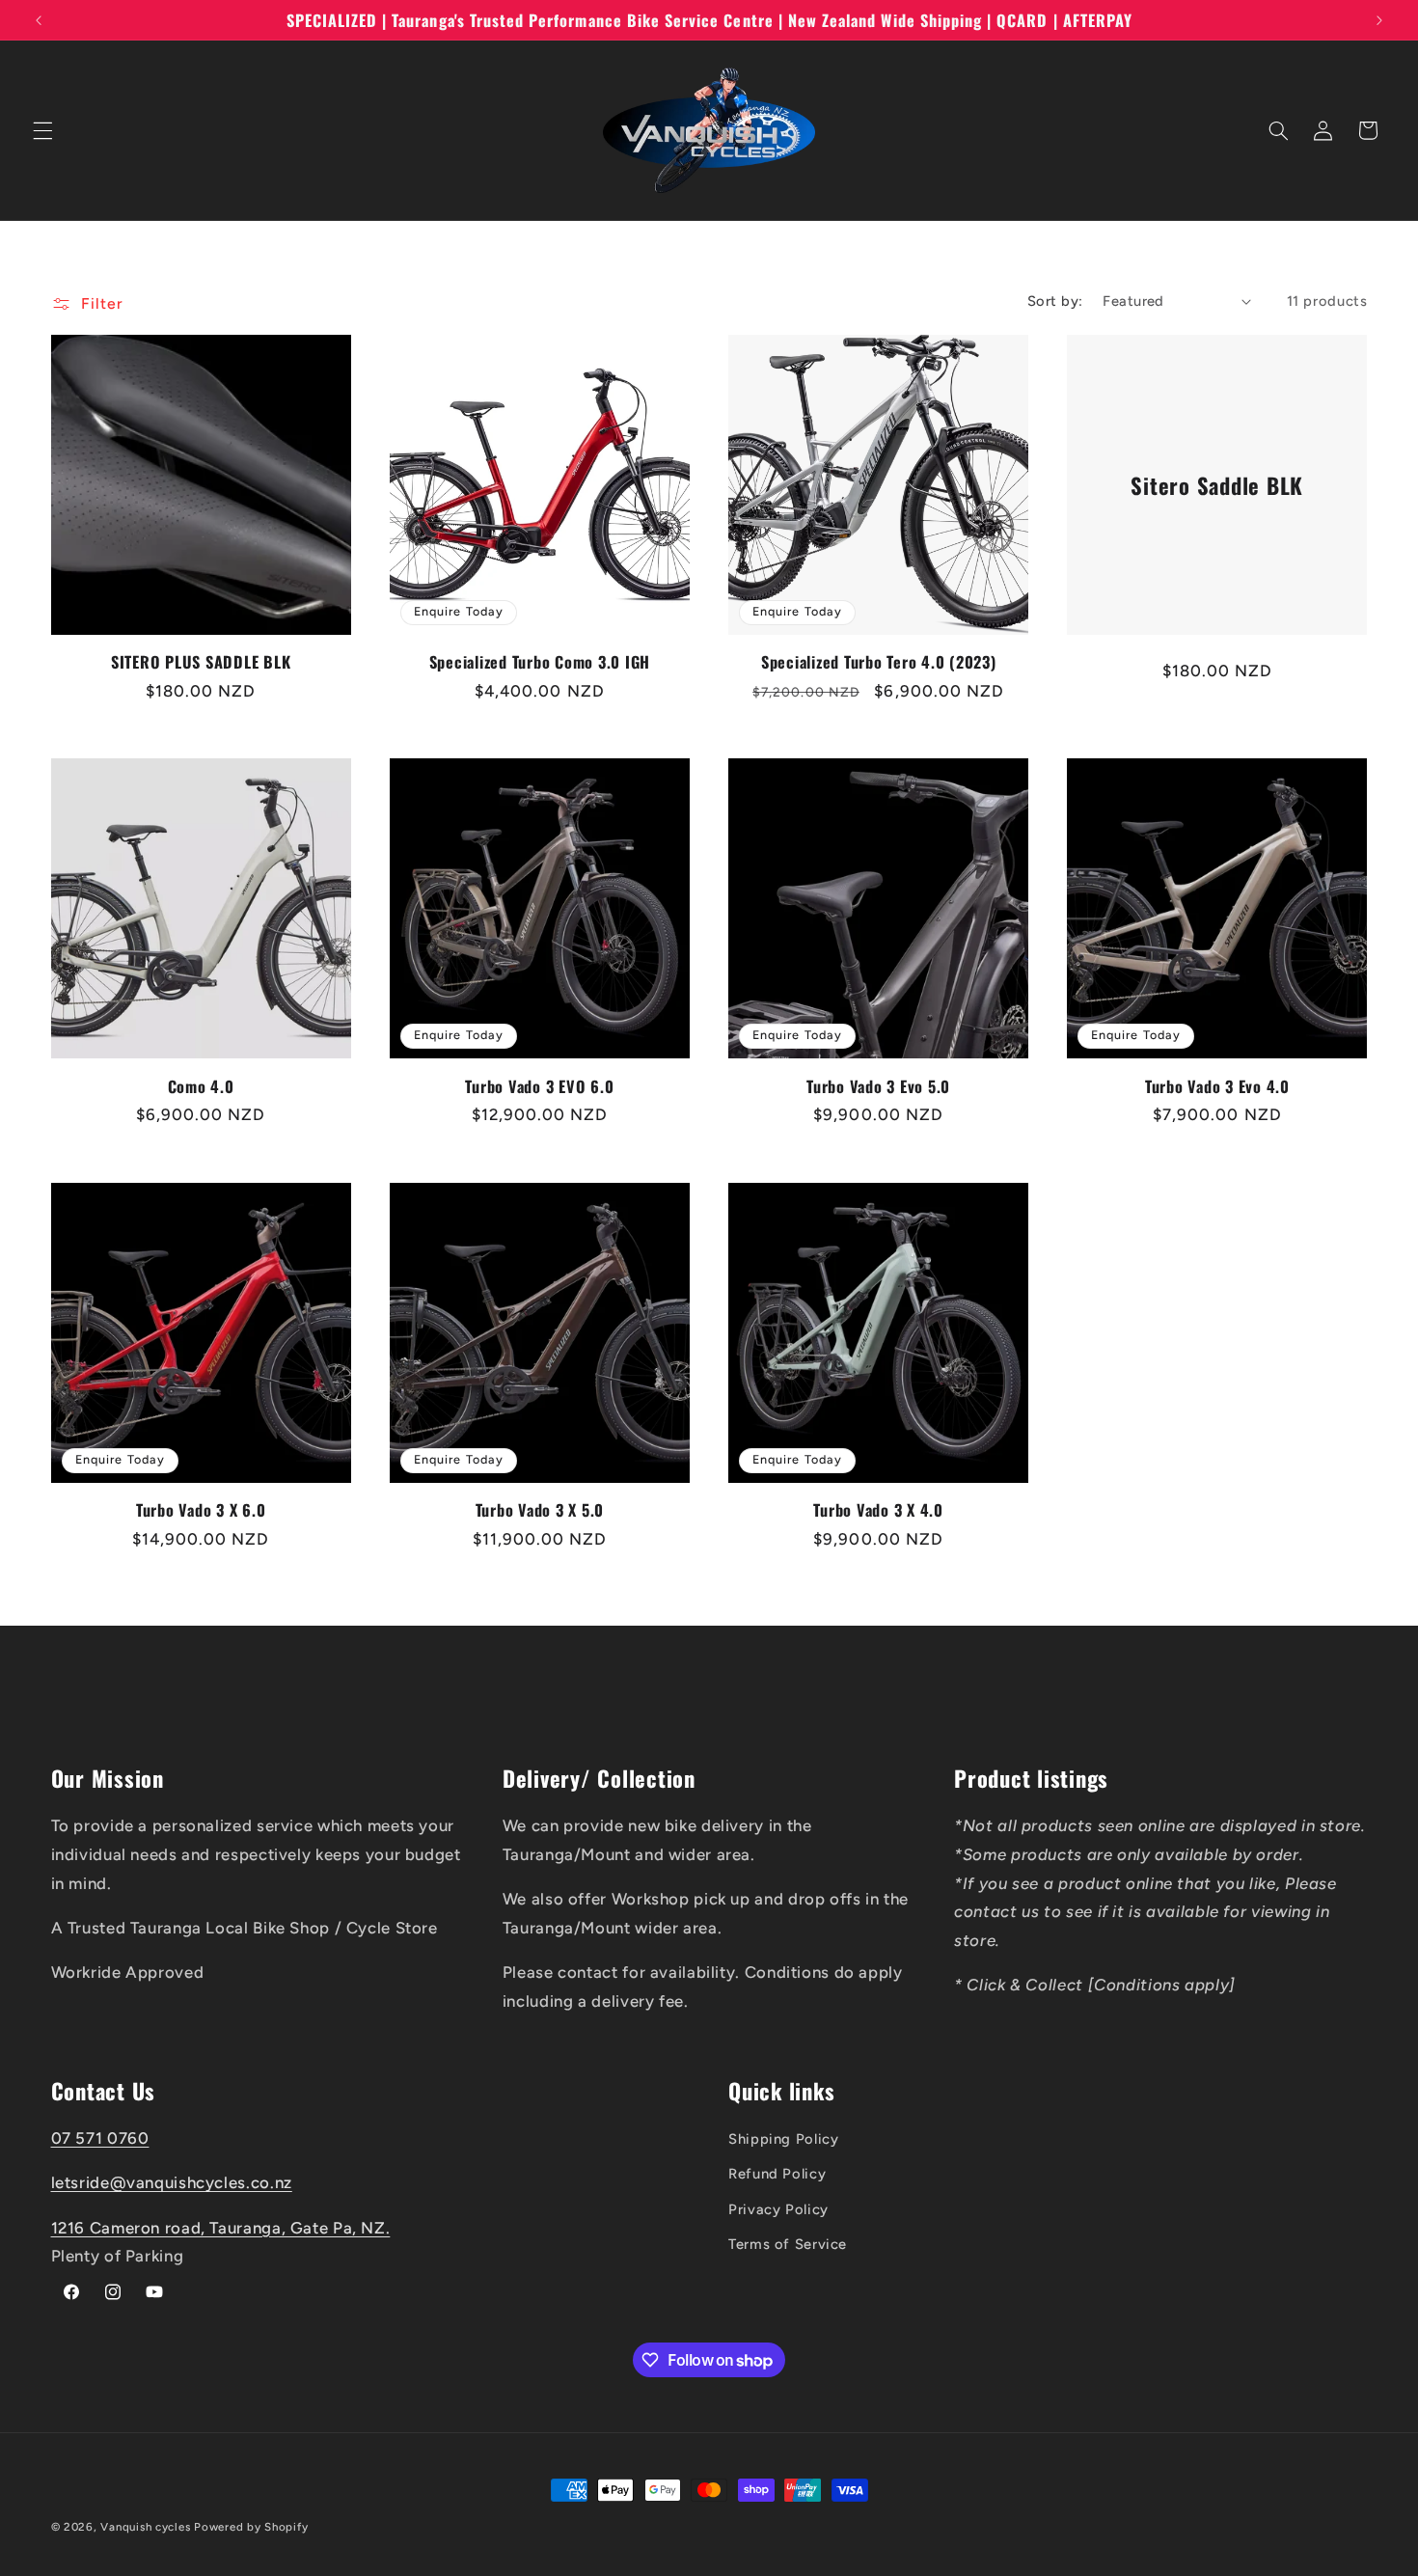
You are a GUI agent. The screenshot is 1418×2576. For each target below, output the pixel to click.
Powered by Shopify (251, 2527)
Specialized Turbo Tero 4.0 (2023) (879, 662)
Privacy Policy (778, 2209)
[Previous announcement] (39, 20)
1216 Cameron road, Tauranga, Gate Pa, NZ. (221, 2228)
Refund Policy (777, 2174)
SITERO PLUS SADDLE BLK (201, 662)
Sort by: (1055, 301)
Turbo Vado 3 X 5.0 (540, 1510)
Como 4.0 (201, 1086)
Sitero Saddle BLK (1218, 485)
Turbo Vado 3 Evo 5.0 (878, 1086)
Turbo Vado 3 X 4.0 (878, 1510)
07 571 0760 (100, 2138)
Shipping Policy (783, 2139)
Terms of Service (788, 2244)
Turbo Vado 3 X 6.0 (201, 1510)
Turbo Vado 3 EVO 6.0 (539, 1086)
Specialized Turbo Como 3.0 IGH (540, 662)
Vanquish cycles (145, 2527)
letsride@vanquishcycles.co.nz (172, 2182)
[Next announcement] (1379, 20)
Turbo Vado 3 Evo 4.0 (1217, 1086)
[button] (42, 130)
